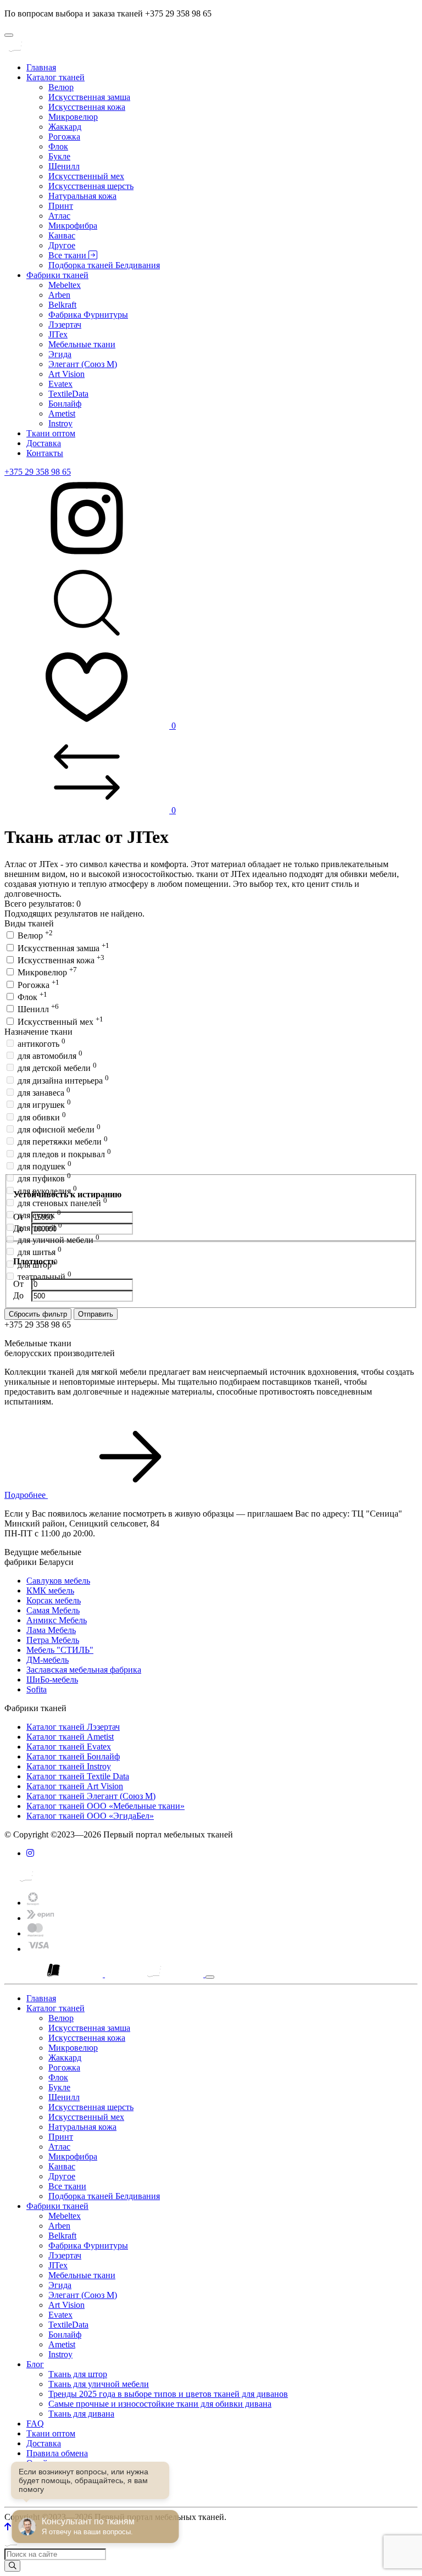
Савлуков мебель (58, 1581)
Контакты (45, 453)
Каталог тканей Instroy (69, 1766)
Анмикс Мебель (57, 1620)
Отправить (96, 1314)
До (20, 1228)
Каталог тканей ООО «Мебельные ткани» (105, 1806)
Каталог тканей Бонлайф (73, 1756)
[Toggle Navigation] (9, 35)
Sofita (37, 1689)
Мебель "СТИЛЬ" (60, 1650)
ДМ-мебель (48, 1660)
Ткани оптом (51, 433)
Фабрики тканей (57, 275)
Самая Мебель (53, 1610)
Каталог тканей (55, 77)
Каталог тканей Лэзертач (73, 1727)
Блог (35, 2364)
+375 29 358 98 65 (38, 472)
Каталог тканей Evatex (69, 1747)
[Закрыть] (210, 1977)
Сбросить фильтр (38, 1314)
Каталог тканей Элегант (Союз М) (91, 1796)
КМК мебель (50, 1590)
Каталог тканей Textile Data (78, 1776)
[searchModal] (87, 641)
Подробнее (26, 1495)
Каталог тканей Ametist (70, 1737)
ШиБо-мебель (52, 1680)
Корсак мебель (54, 1600)
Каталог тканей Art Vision (75, 1786)
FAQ (35, 2424)
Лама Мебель (51, 1630)
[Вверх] (8, 2527)
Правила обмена (57, 2453)
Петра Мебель (53, 1640)
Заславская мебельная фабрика (84, 1670)
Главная (41, 67)
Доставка (44, 443)
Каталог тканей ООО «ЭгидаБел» (90, 1816)
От (20, 1217)
